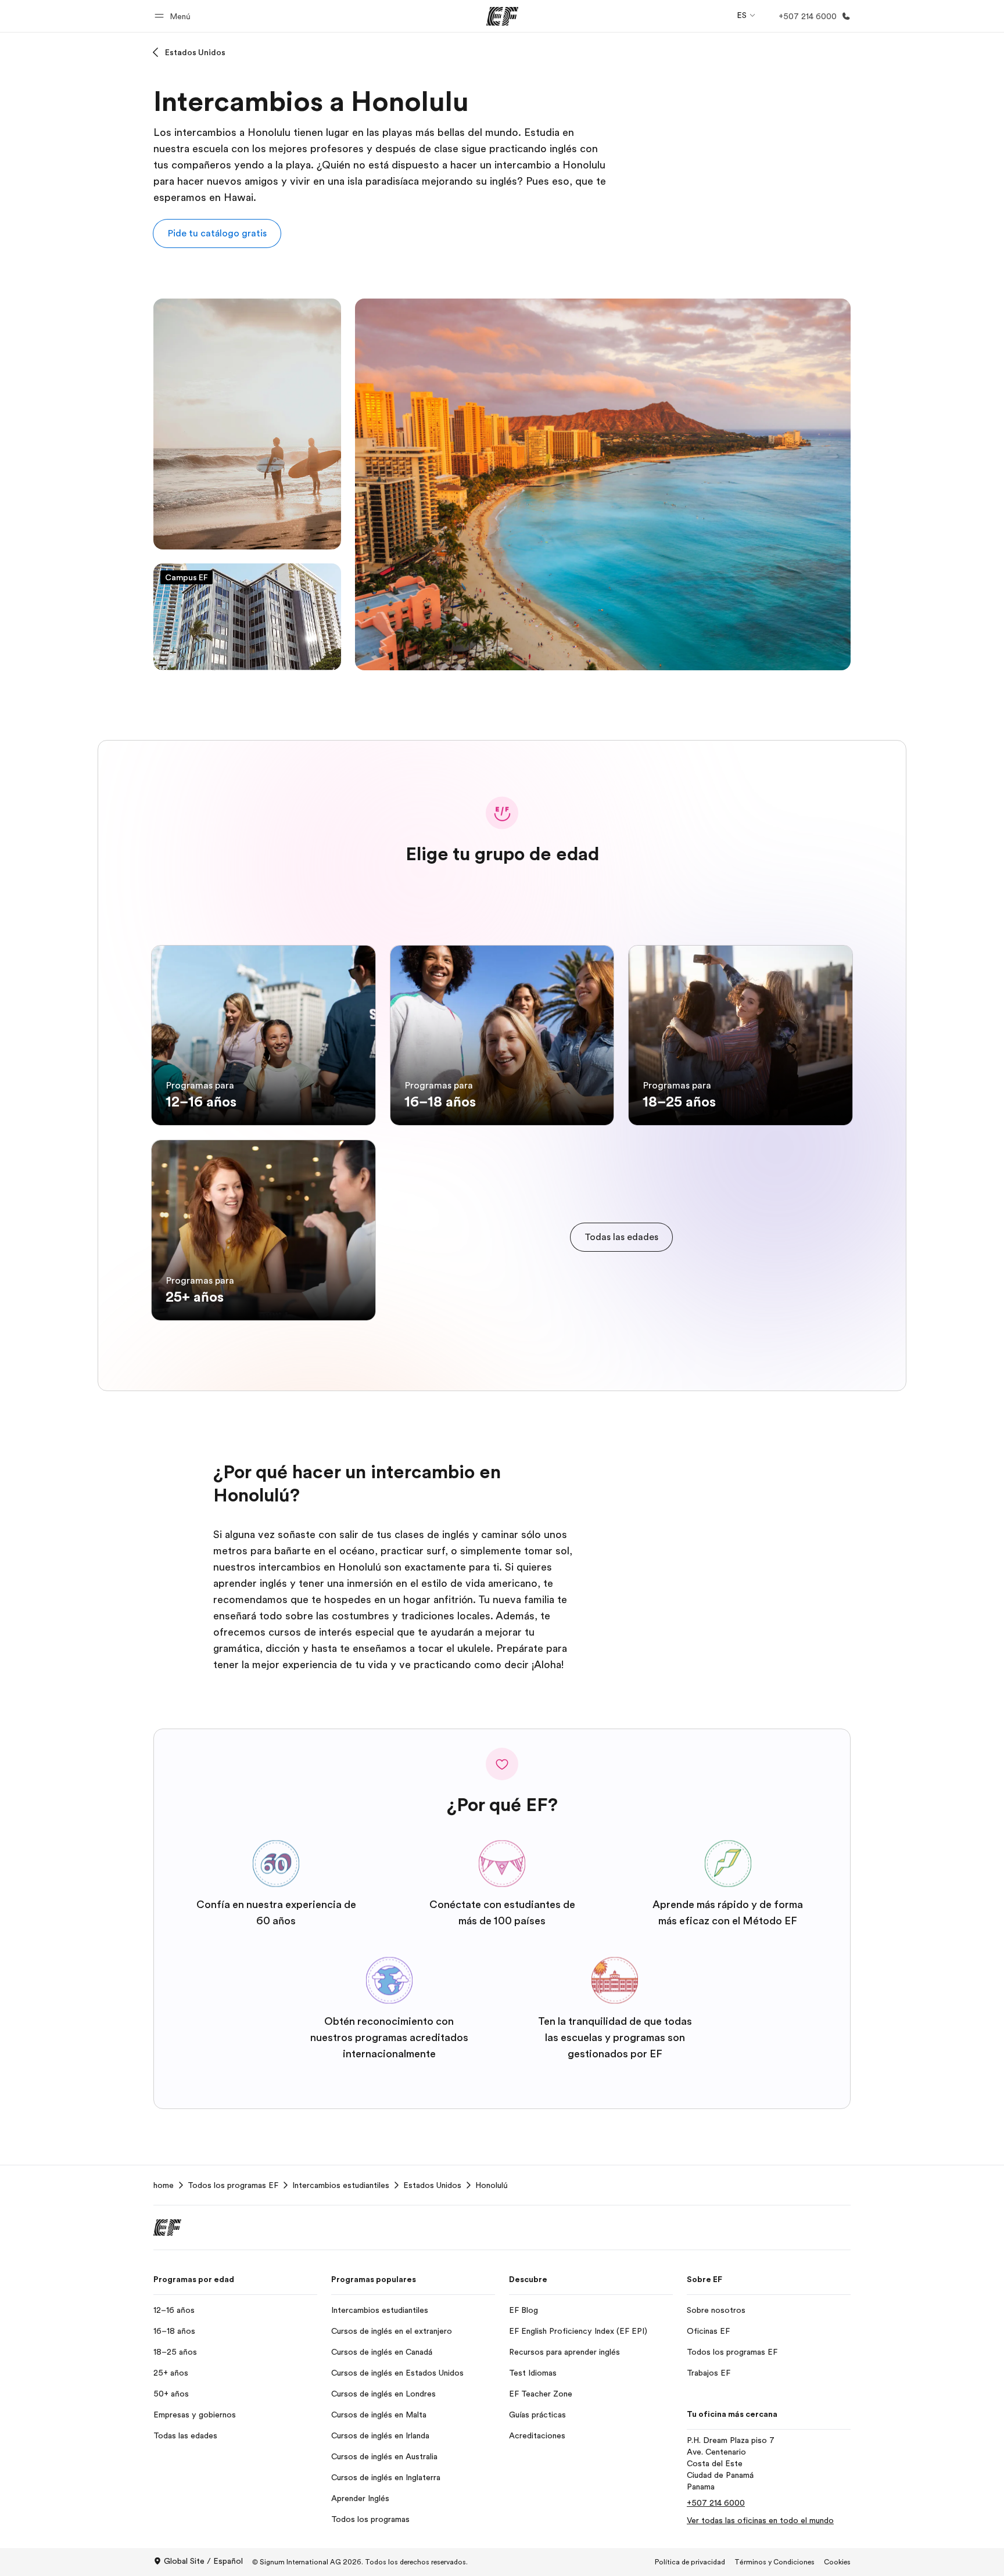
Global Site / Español (203, 2561)
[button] (174, 16)
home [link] (164, 2185)
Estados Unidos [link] (432, 2185)
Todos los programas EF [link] (233, 2185)
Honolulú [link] (492, 2185)
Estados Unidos (195, 52)
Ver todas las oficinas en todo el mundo (760, 2520)
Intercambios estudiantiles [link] (341, 2185)
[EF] (502, 16)
